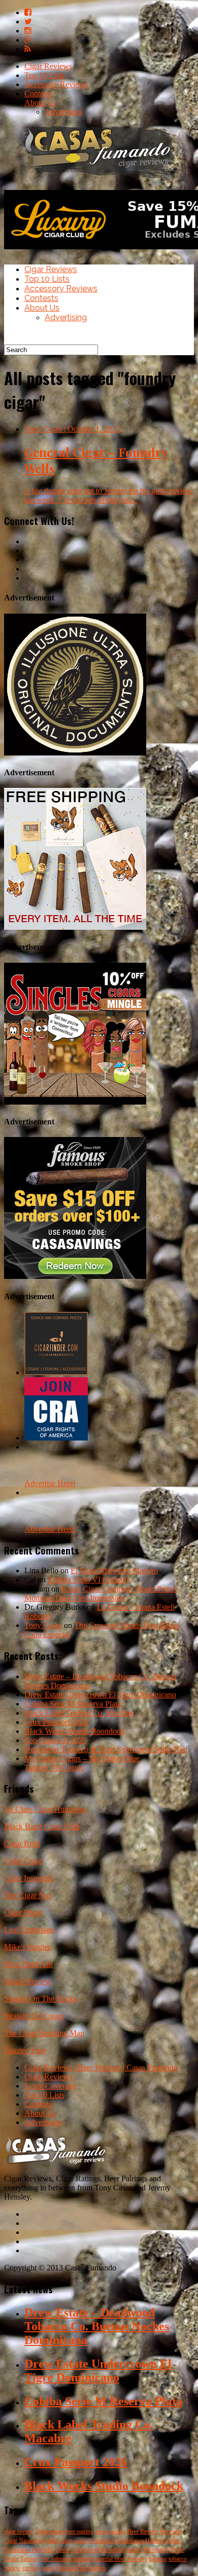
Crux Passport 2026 (56, 1722)
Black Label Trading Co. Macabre (79, 1713)
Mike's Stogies (27, 1947)
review (12, 2568)
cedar (52, 2541)
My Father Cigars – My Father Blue (82, 1758)
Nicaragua (31, 2541)
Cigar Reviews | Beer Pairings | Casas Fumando (101, 2068)
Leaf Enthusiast (29, 1930)
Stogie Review (28, 1981)
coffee (173, 2541)
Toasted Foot (25, 2050)
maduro (82, 2559)
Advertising (63, 112)
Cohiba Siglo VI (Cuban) (88, 1580)
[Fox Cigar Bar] (75, 927)
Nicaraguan (49, 2531)
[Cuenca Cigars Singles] (75, 1102)
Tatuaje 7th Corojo (54, 1768)
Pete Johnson (55, 2559)
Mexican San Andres (81, 2568)
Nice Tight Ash (28, 1964)
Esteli (62, 2550)
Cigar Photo (23, 1912)
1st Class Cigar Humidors (45, 1809)
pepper (134, 2550)
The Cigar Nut (27, 1895)
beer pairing (79, 2531)
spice (80, 2541)
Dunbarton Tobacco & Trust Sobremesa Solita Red (106, 1749)
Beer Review (143, 2531)
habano (158, 2559)
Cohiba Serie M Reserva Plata (73, 1704)
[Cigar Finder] (56, 1372)
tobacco (178, 2559)
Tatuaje (29, 2559)
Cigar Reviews (48, 66)
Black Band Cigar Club (42, 1826)
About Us (40, 103)
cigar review (19, 2531)
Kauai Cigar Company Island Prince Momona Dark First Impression (101, 1593)
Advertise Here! (50, 1483)
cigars (47, 2568)
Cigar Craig (23, 1861)
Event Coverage (50, 2086)
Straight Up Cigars (34, 2016)
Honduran (156, 2550)
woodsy (138, 2559)
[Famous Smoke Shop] (75, 1276)
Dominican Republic (29, 2550)
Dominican (102, 2541)
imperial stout (110, 2559)
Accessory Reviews (56, 84)
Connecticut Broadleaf (97, 2550)
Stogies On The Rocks (40, 1999)
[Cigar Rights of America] (56, 1438)
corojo (30, 2568)
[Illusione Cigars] (75, 753)
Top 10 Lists (44, 75)
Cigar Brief (22, 1844)
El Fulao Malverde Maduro (114, 1570)
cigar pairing (110, 2531)
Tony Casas (43, 1625)
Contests (38, 93)
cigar (66, 2541)
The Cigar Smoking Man (44, 2033)
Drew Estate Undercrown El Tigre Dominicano (100, 1695)
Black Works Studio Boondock (74, 1731)
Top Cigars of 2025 (56, 1740)
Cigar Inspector (29, 1878)
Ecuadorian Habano (140, 2541)
